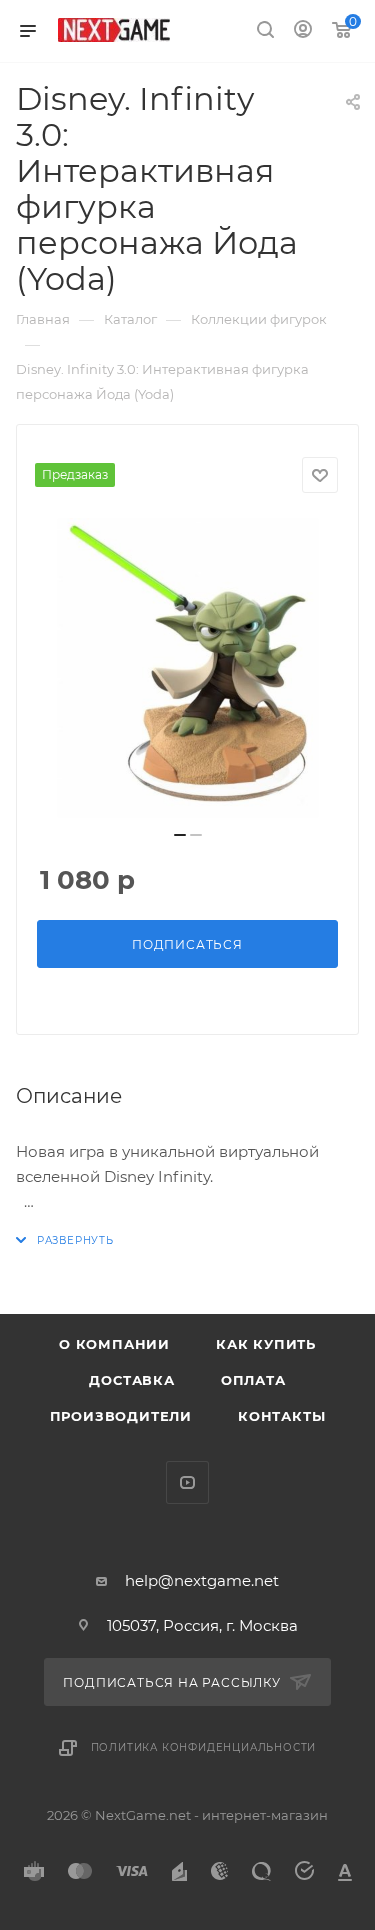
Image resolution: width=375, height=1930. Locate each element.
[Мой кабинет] (303, 31)
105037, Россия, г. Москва (202, 1625)
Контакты (281, 1416)
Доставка (131, 1380)
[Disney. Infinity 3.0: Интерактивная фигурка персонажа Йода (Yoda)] (188, 668)
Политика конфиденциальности (204, 1747)
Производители (121, 1416)
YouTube (187, 1482)
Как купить (266, 1344)
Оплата (253, 1380)
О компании (114, 1344)
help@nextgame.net (202, 1580)
